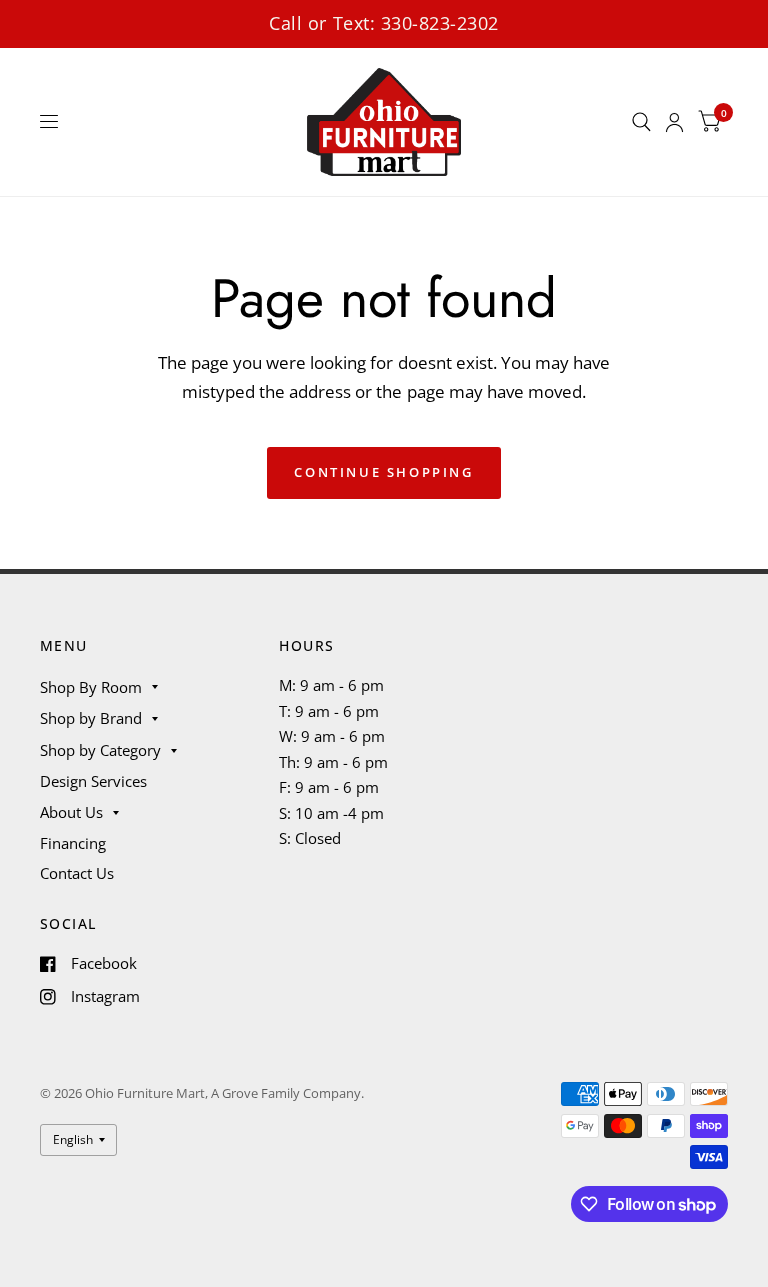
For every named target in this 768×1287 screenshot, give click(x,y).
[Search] (641, 122)
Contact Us (77, 873)
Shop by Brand (91, 718)
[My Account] (674, 122)
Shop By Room (91, 687)
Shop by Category (100, 750)
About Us (71, 812)
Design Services (93, 781)
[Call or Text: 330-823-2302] (384, 23)
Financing (73, 843)
